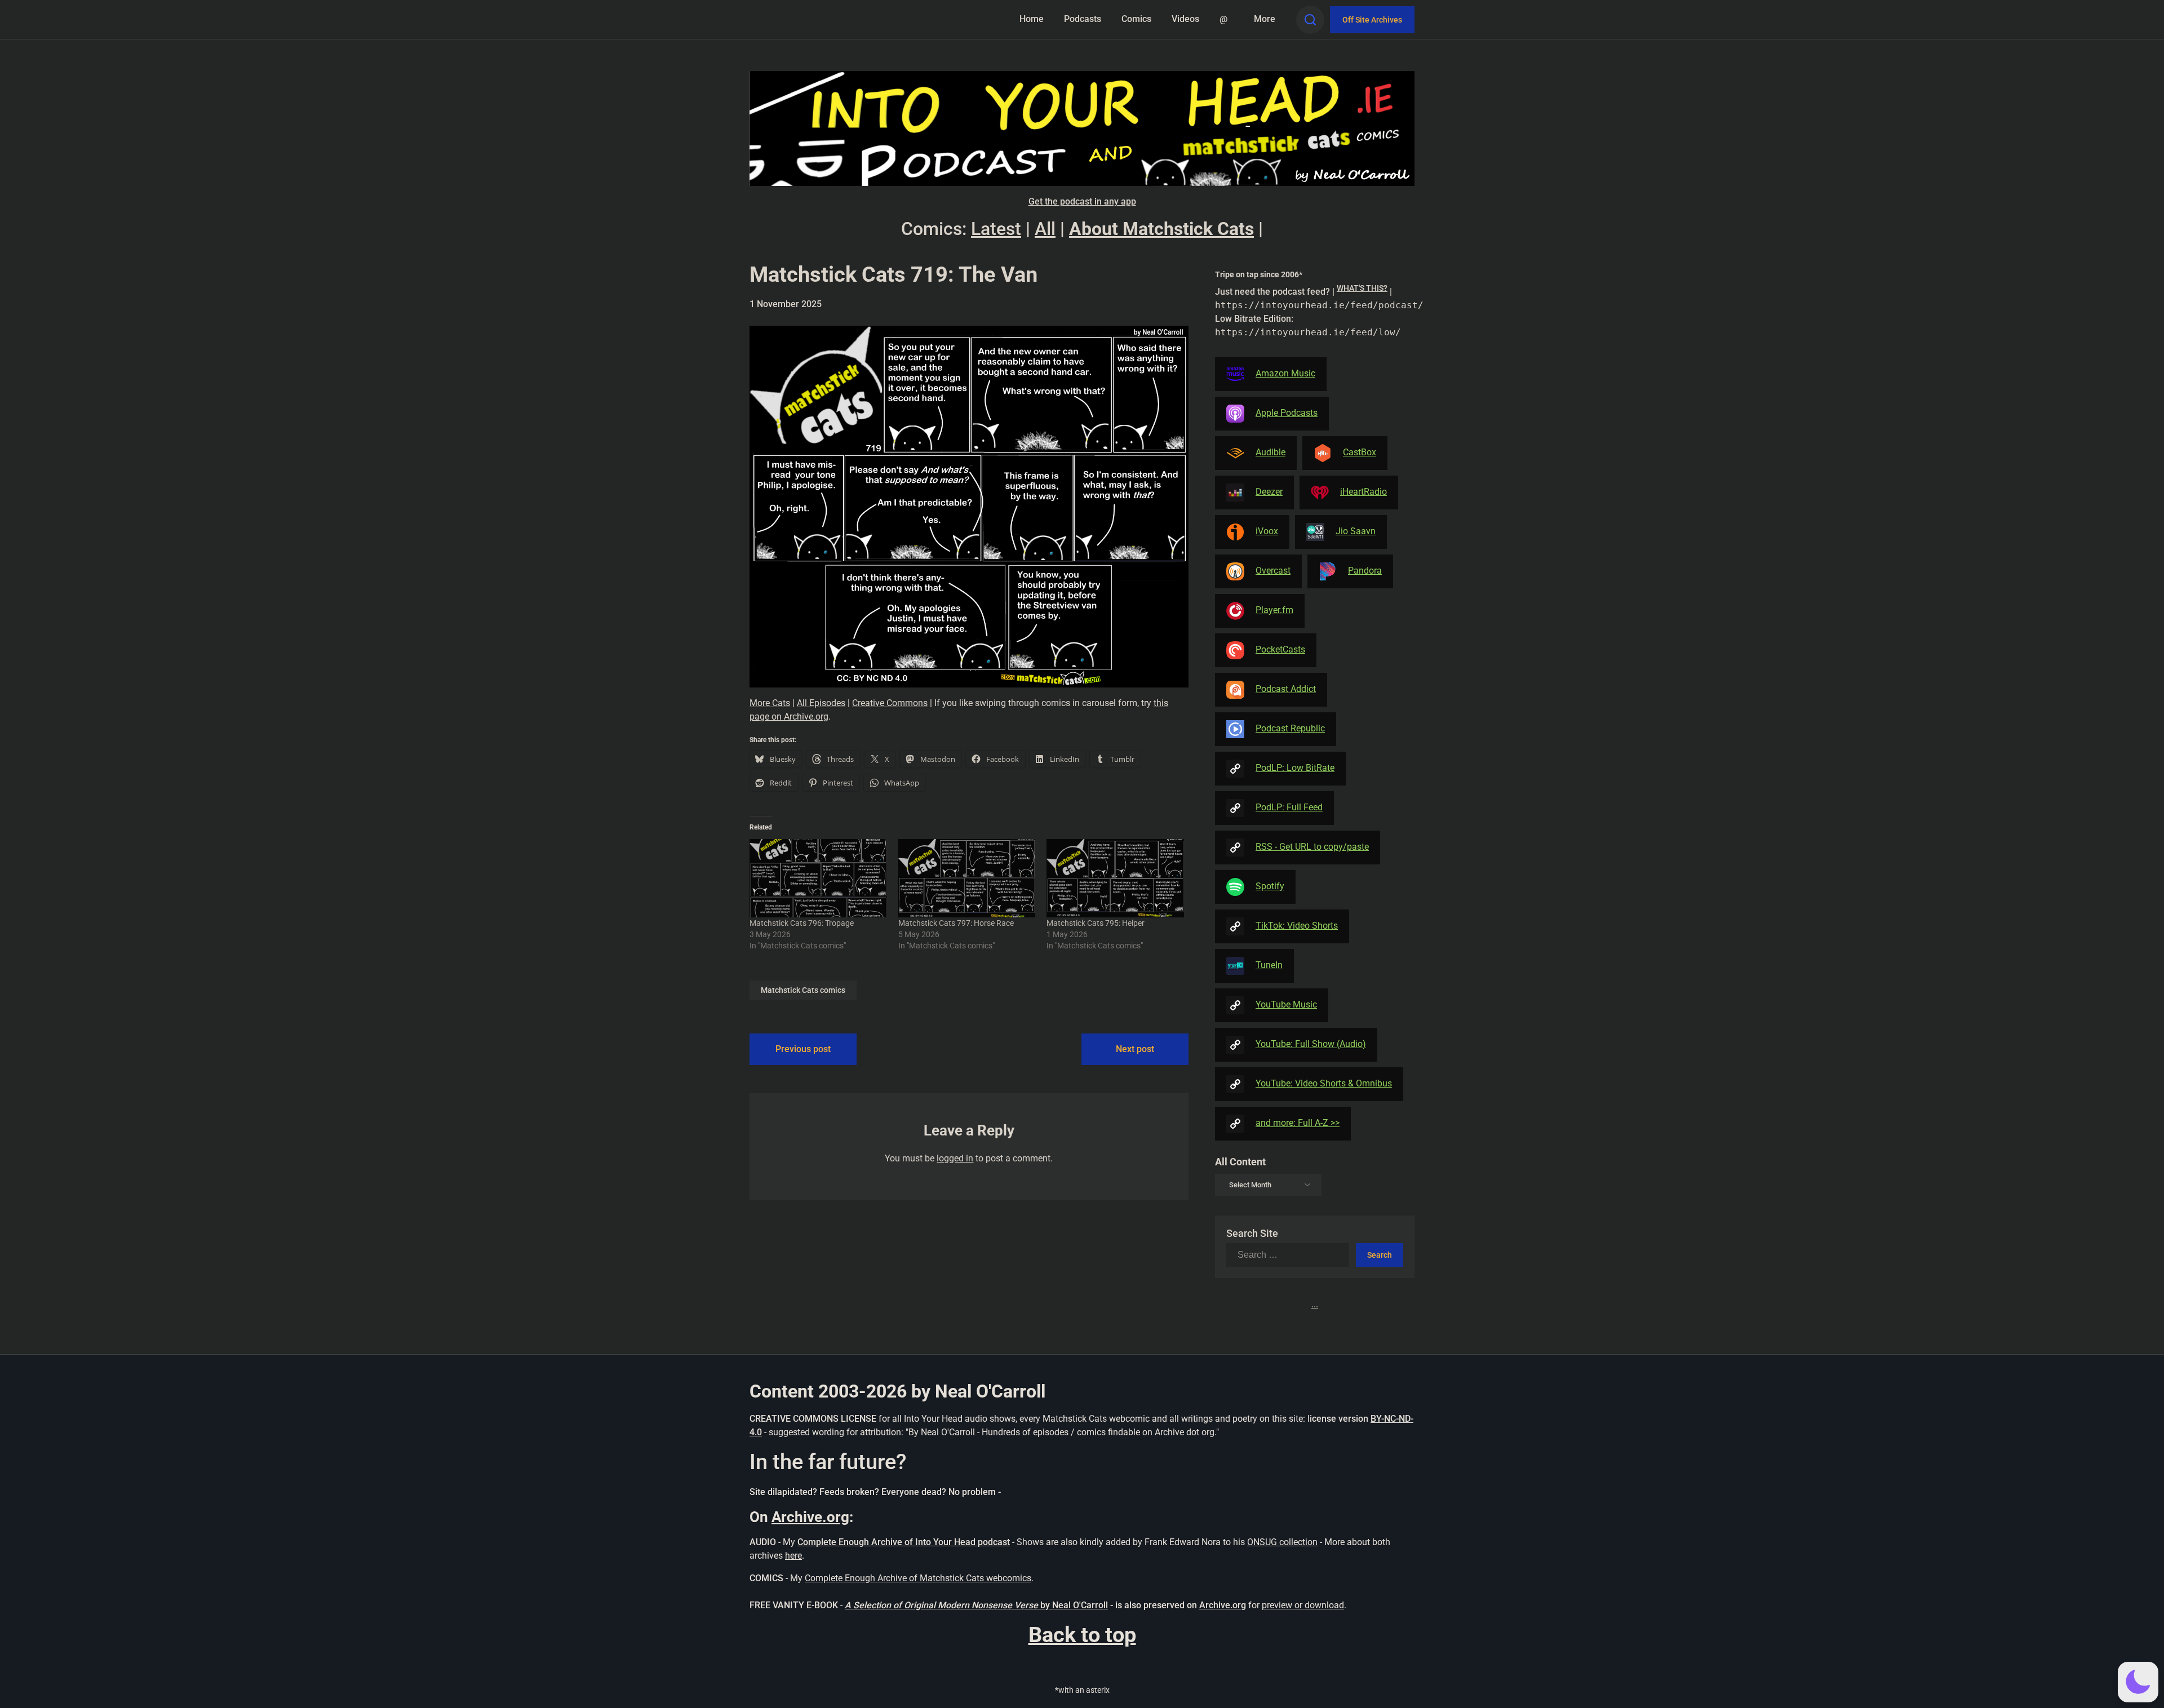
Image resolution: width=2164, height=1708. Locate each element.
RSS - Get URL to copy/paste (1312, 847)
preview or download (1303, 1605)
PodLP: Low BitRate (1295, 768)
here (793, 1556)
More (1265, 19)
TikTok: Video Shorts (1297, 926)
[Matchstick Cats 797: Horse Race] (967, 878)
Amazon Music (1285, 373)
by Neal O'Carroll (1074, 1605)
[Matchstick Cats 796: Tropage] (818, 878)
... (1315, 1304)
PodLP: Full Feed (1289, 807)
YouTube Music (1286, 1004)
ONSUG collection (1282, 1542)
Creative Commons (890, 703)
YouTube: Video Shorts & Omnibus (1324, 1083)
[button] (2138, 1682)
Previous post (803, 1049)
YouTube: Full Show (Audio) (1311, 1044)
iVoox (1267, 531)
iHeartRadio (1363, 492)
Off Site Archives (1372, 20)
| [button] (1315, 311)
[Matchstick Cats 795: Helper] (1115, 878)
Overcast (1273, 571)
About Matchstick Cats (1161, 229)
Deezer (1269, 492)
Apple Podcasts (1287, 413)
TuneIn (1269, 965)
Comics (1136, 19)
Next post (1135, 1049)
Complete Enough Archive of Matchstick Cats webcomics (918, 1578)
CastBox (1360, 452)
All (1045, 229)
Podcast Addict (1286, 689)
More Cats (770, 703)
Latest (996, 229)
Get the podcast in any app (1082, 201)
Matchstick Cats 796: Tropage (802, 923)
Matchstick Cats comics (803, 990)
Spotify (1270, 886)
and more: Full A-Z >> (1298, 1123)
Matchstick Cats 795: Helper (1096, 923)
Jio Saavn (1356, 531)
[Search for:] (1291, 1255)
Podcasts (1083, 19)
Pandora (1365, 571)
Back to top (1082, 1635)
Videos (1185, 19)
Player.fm (1274, 610)
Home (1032, 19)
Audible (1271, 452)
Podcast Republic (1290, 728)
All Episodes (821, 703)
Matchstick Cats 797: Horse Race (956, 923)
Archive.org (810, 1517)
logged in (955, 1158)
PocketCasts (1280, 649)
